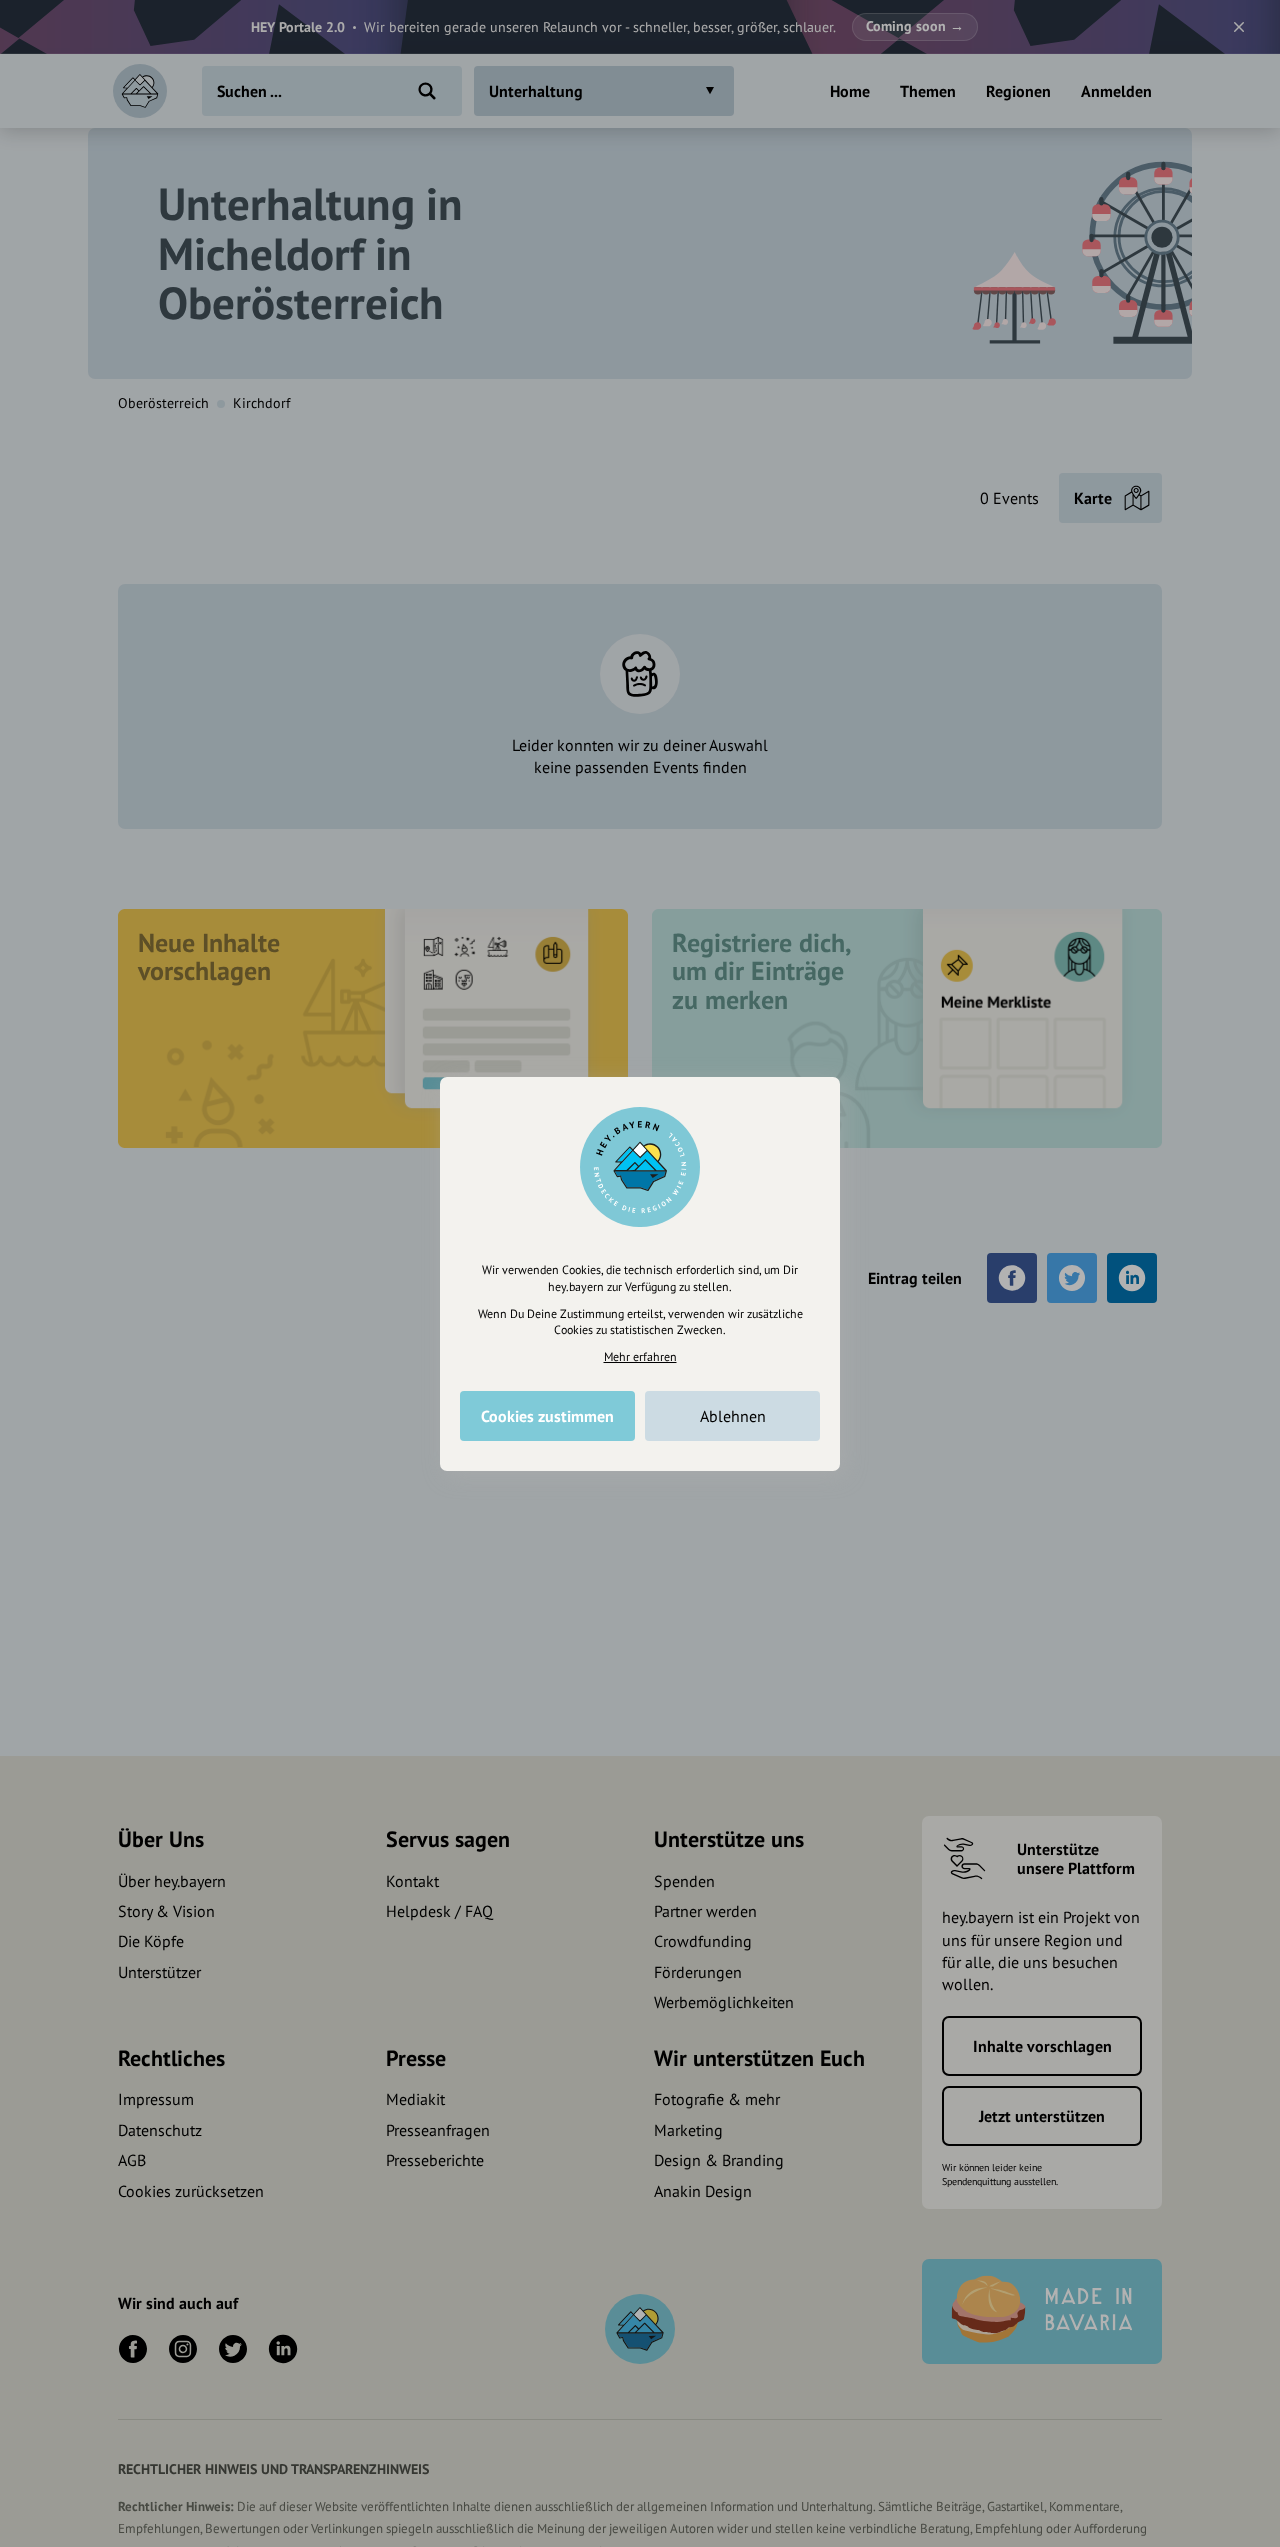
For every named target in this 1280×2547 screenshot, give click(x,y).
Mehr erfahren (640, 1356)
